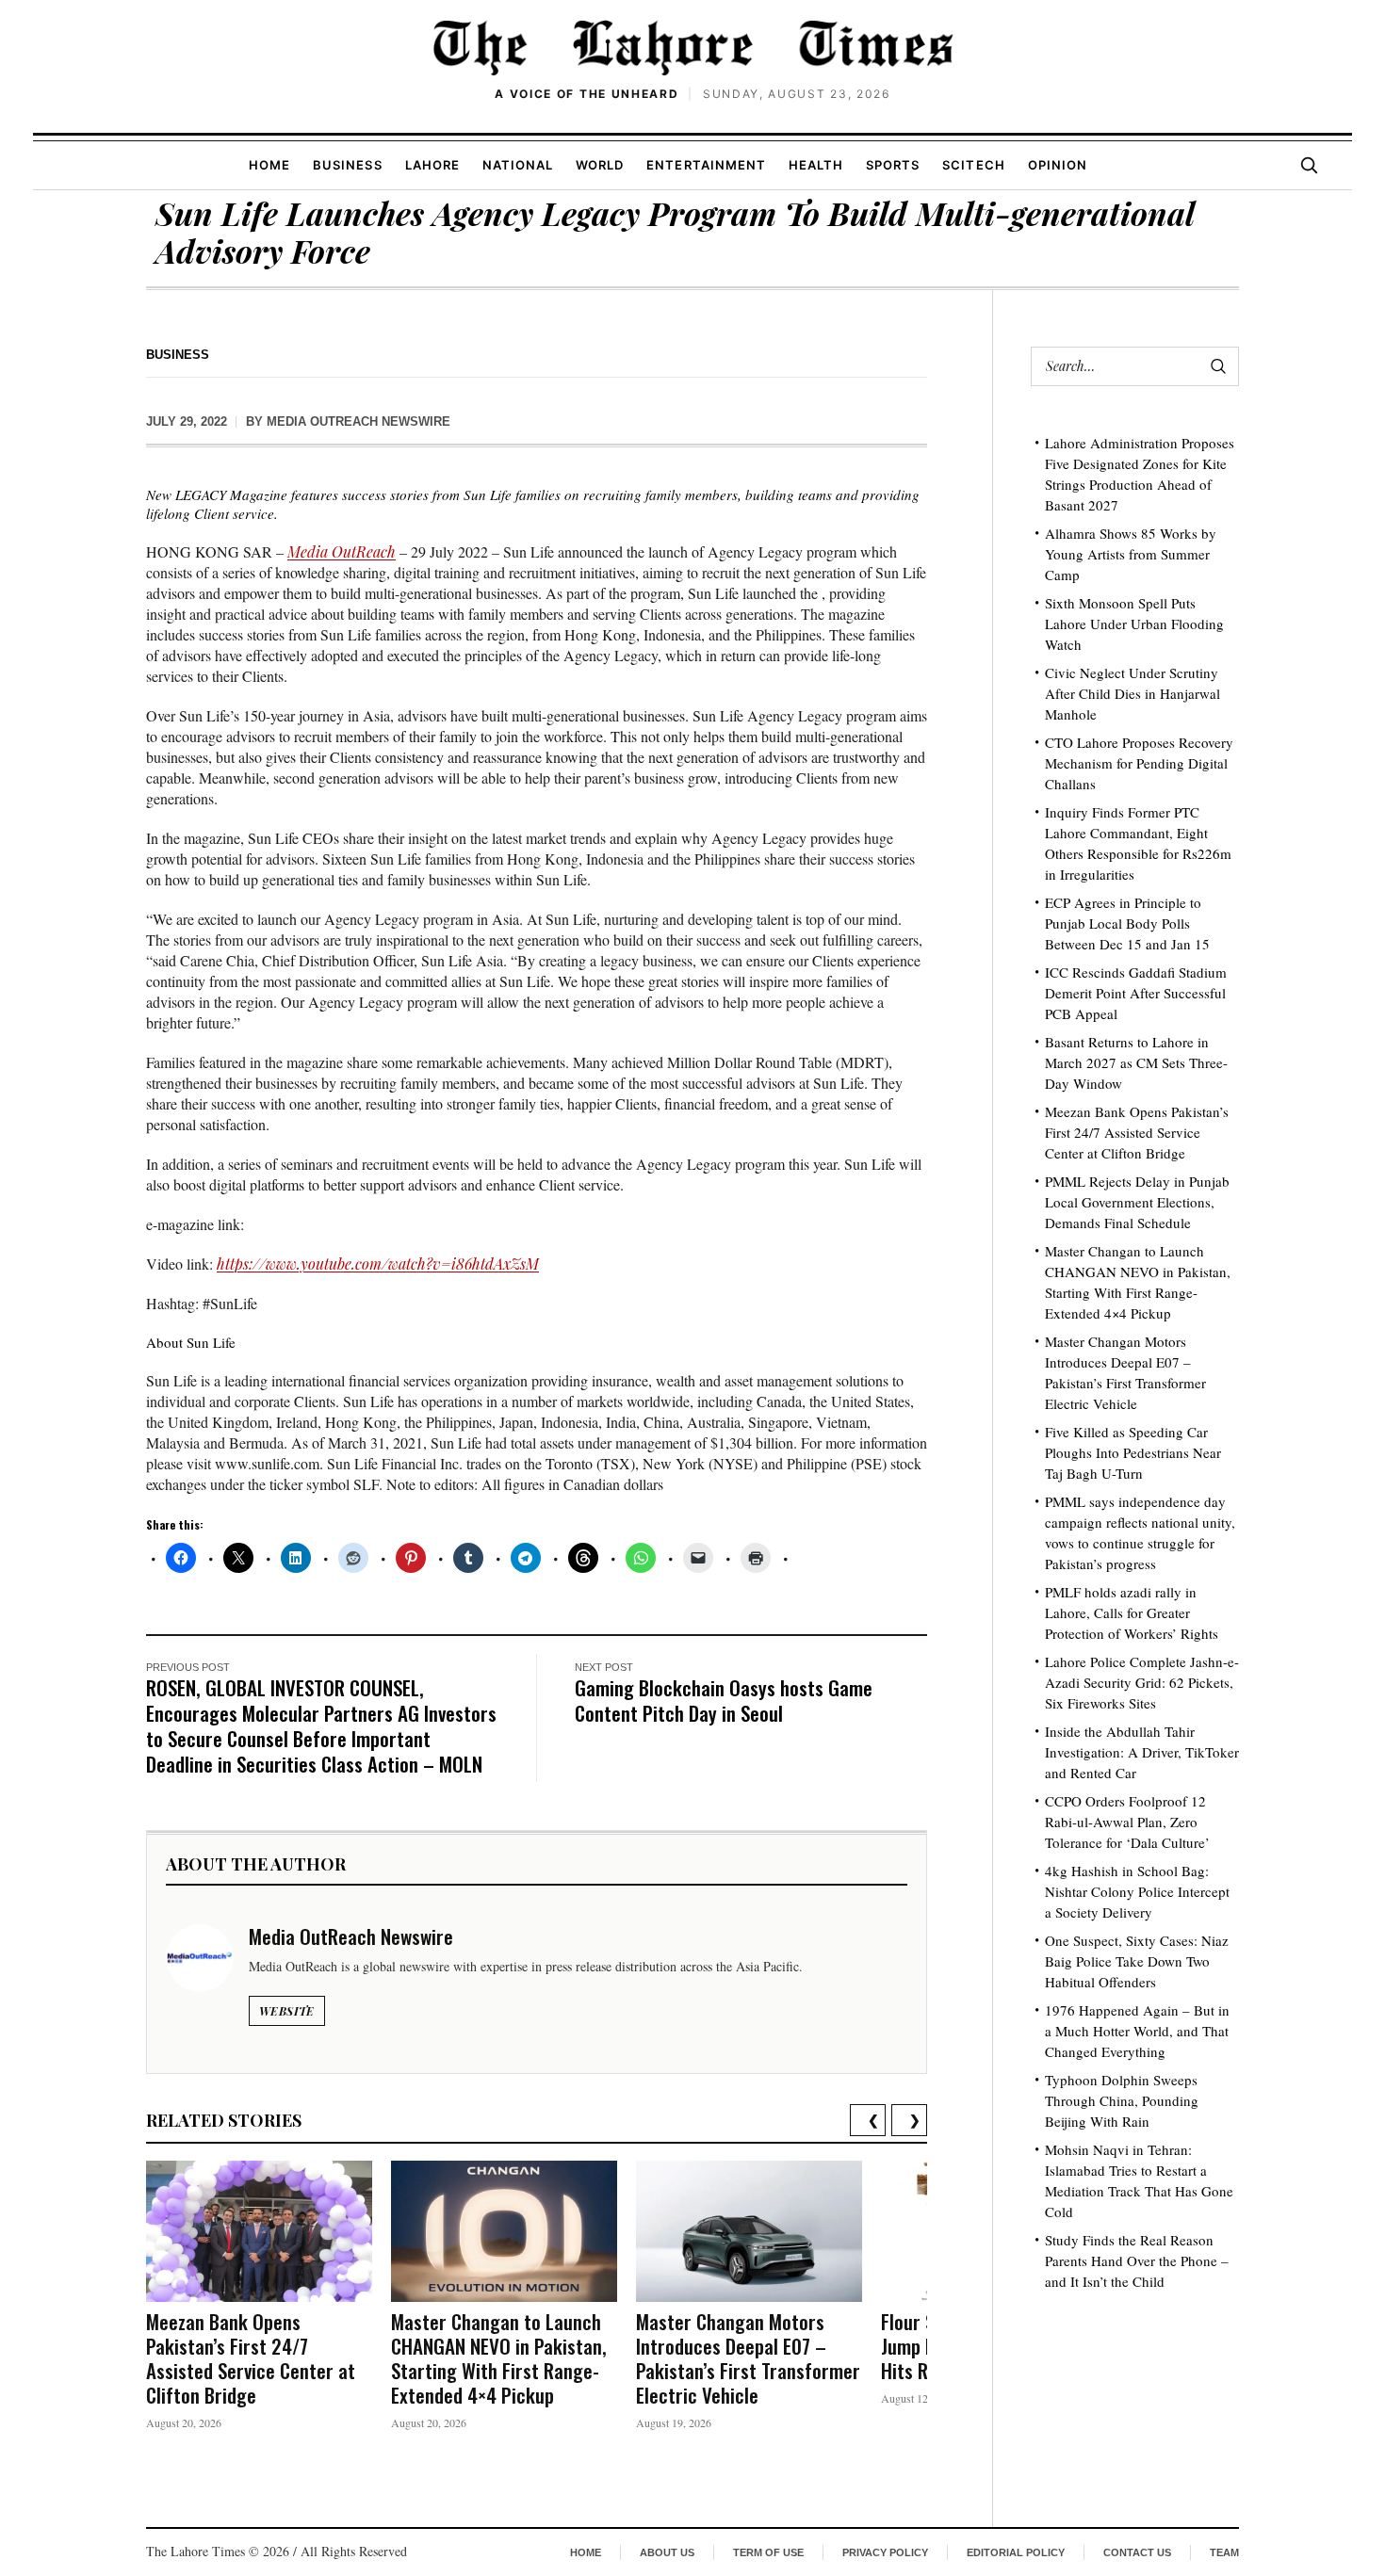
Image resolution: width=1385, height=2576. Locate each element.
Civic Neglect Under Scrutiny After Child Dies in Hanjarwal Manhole (1132, 693)
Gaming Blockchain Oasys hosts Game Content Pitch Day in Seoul (724, 1700)
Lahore (432, 165)
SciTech (973, 165)
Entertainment (706, 165)
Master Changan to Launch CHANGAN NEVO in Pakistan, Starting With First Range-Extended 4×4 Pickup (499, 2358)
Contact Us (1137, 2552)
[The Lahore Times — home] (692, 47)
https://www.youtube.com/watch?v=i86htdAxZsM (378, 1264)
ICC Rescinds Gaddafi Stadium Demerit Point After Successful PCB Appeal (1136, 993)
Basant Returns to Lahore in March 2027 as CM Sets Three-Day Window (1136, 1062)
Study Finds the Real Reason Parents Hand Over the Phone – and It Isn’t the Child (1137, 2260)
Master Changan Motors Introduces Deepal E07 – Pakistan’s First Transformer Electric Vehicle (748, 2358)
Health (816, 165)
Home (269, 165)
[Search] (1309, 165)
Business (347, 165)
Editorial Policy (1016, 2552)
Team (1224, 2552)
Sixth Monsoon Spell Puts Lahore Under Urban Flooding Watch (1134, 624)
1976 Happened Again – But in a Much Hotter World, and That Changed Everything (1137, 2031)
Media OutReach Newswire (358, 421)
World (600, 165)
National (518, 165)
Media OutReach (342, 551)
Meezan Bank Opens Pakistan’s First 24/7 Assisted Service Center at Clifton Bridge (251, 2358)
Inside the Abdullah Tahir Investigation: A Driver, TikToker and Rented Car (1142, 1752)
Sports (893, 165)
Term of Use (768, 2552)
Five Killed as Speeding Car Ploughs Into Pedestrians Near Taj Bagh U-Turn (1133, 1452)
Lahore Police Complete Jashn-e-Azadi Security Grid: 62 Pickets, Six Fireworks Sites (1142, 1682)
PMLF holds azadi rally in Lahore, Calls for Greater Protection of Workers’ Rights (1132, 1612)
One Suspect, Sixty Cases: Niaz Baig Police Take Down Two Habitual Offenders (1137, 1961)
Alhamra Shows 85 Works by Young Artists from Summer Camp (1131, 554)
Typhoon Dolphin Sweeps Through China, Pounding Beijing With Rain (1122, 2100)
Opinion (1058, 165)
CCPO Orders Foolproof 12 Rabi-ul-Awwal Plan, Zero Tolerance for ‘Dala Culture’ (1127, 1822)
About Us (667, 2552)
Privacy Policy (885, 2552)
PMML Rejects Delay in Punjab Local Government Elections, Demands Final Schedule (1137, 1202)
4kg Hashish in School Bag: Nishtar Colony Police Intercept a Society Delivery (1137, 1891)
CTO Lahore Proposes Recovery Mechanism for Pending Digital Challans (1139, 763)
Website (287, 2011)
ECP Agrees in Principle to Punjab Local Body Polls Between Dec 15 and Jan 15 (1127, 923)
